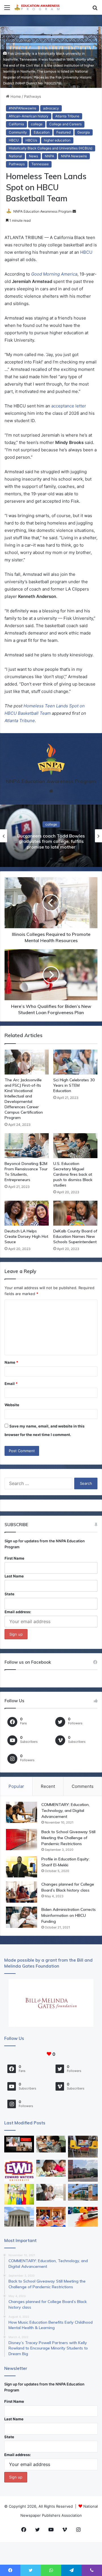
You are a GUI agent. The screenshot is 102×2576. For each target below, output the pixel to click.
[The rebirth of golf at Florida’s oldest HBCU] (19, 2171)
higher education (57, 140)
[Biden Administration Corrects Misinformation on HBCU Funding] (22, 1917)
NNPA (49, 156)
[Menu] (7, 9)
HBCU (14, 140)
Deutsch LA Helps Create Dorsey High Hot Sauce (26, 1236)
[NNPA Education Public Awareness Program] (37, 7)
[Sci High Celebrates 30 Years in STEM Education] (75, 1062)
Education (42, 132)
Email (11, 1384)
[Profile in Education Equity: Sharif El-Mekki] (22, 1867)
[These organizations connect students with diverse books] (83, 2147)
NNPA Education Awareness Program (42, 211)
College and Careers (65, 124)
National (15, 156)
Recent (48, 1786)
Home (15, 96)
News (33, 156)
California (16, 124)
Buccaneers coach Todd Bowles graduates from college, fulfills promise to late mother (51, 841)
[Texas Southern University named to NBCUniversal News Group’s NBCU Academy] (83, 2192)
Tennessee (40, 164)
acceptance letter (69, 406)
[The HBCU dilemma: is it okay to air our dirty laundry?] (83, 2171)
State (9, 1594)
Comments (83, 1786)
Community (18, 132)
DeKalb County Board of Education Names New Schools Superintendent (75, 1236)
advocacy (51, 108)
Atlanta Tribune (67, 116)
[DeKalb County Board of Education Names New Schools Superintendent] (75, 1213)
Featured (63, 132)
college (37, 124)
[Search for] (95, 9)
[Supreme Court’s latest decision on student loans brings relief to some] (19, 2217)
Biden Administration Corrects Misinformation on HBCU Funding (69, 1915)
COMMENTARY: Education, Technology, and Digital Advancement (65, 1811)
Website (12, 1405)
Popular (16, 1786)
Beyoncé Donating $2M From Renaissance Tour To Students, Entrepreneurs (26, 1172)
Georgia (84, 132)
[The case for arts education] (19, 2194)
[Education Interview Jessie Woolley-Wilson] (19, 2144)
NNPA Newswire (74, 156)
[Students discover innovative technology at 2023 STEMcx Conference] (51, 2217)
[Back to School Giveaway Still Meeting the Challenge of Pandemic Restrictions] (22, 1840)
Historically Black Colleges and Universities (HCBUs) (51, 148)
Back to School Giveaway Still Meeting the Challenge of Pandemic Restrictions (68, 1838)
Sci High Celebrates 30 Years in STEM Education (74, 1085)
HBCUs (31, 140)
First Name (14, 1558)
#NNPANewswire (23, 108)
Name (11, 1362)
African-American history (29, 116)
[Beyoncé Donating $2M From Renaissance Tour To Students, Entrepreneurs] (27, 1146)
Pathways (33, 96)
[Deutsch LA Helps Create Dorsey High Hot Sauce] (27, 1213)
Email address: (18, 1612)
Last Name (14, 1576)
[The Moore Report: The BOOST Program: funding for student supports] (51, 2168)
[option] (51, 836)
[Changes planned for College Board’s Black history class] (22, 1892)
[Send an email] (74, 211)
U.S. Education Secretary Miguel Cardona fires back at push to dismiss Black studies (73, 1174)
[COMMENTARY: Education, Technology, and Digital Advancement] (22, 1812)
